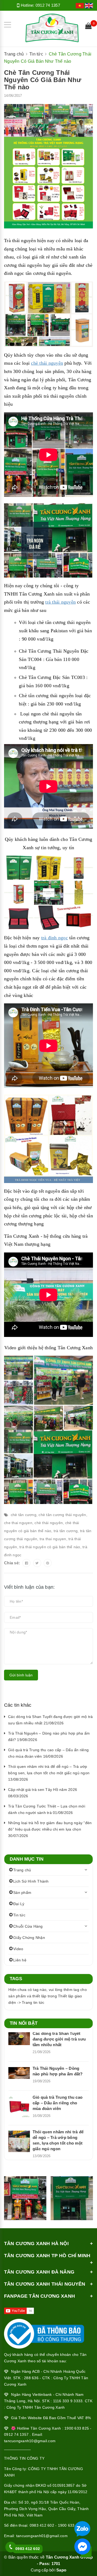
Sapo (61, 2570)
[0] (88, 27)
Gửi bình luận (21, 1675)
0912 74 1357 (48, 5)
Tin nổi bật (24, 2023)
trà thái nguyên (60, 602)
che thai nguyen (18, 1523)
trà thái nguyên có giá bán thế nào (50, 1547)
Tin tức (19, 1915)
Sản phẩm (22, 1893)
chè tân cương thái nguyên (62, 1515)
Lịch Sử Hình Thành (31, 1881)
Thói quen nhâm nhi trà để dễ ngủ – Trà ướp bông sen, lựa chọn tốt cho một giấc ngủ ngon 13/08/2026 (49, 1773)
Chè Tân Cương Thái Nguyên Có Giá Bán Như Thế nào (43, 80)
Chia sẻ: (12, 1563)
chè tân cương (24, 1515)
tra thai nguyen (53, 1539)
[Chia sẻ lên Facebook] (26, 1563)
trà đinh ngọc (55, 938)
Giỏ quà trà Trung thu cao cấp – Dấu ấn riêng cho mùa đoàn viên (58, 2103)
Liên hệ (20, 1960)
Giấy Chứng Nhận (29, 1938)
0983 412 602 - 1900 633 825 (56, 2525)
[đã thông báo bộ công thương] (44, 2332)
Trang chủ (22, 1870)
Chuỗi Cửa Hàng (28, 1926)
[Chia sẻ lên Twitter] (37, 1563)
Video (18, 1949)
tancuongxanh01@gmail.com (42, 2536)
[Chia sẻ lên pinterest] (48, 1563)
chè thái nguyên (47, 363)
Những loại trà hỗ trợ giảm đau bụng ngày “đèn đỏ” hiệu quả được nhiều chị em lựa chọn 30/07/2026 (50, 1829)
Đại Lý (19, 1904)
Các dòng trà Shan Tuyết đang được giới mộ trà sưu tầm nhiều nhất (59, 2039)
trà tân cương (66, 1531)
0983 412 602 (28, 2549)
